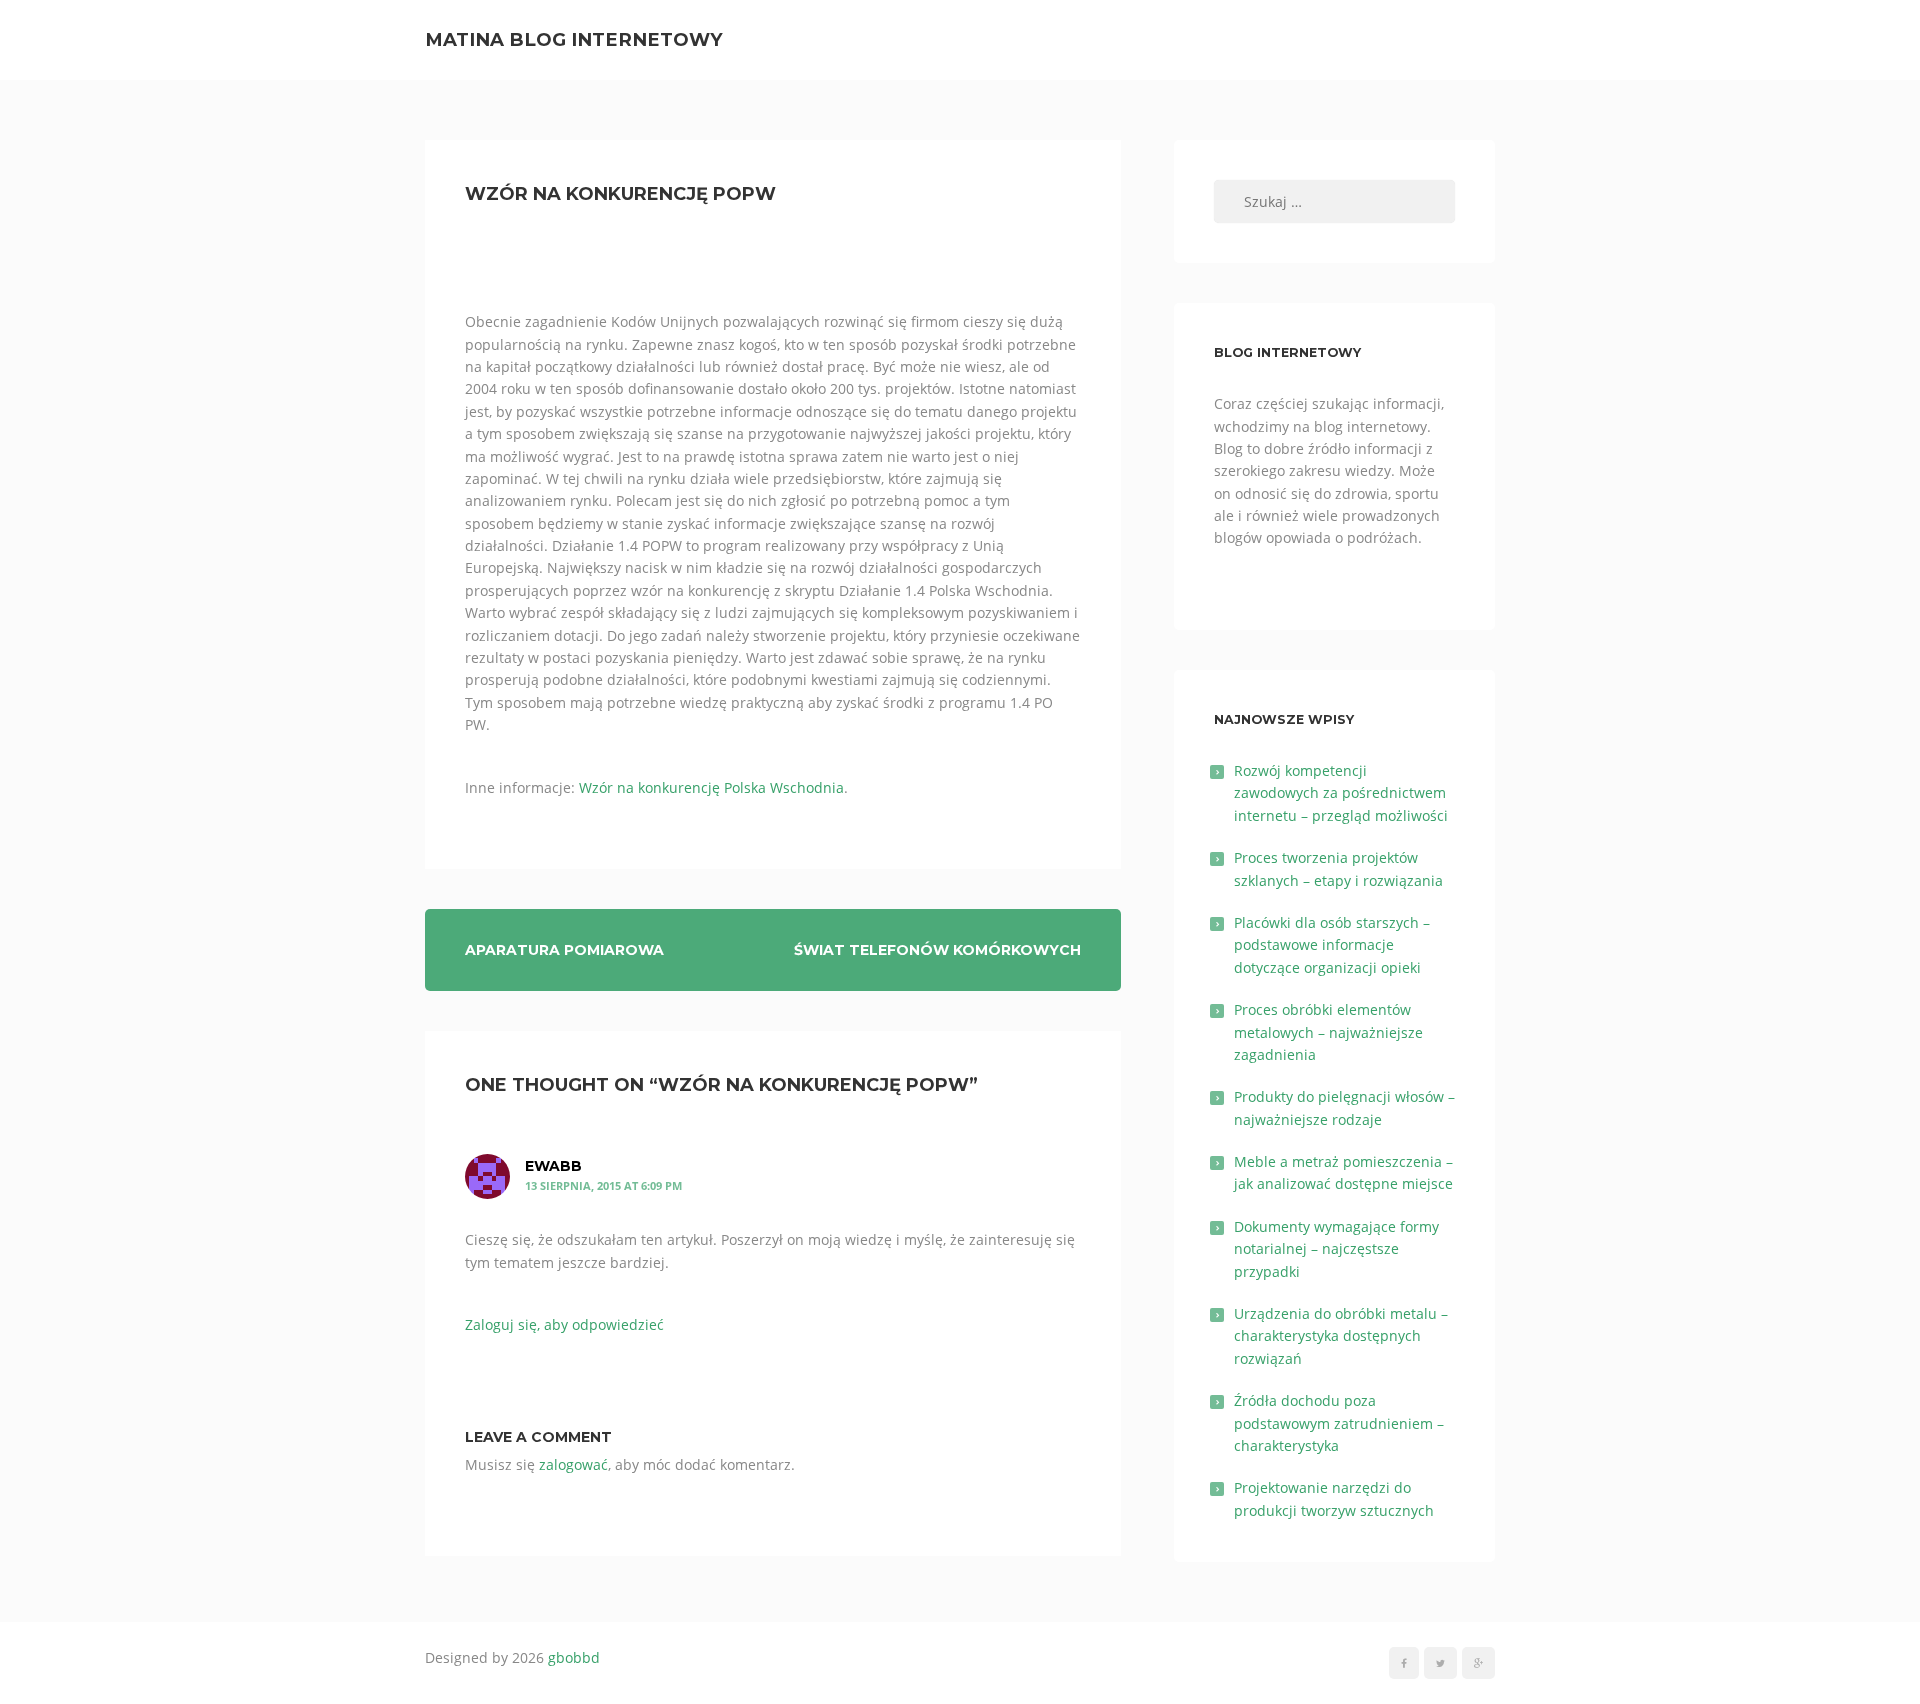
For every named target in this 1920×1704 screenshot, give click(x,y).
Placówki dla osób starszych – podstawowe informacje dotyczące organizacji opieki (1332, 945)
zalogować (573, 1464)
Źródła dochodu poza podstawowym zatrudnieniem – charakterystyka (1339, 1423)
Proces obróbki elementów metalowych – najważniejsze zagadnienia (1328, 1032)
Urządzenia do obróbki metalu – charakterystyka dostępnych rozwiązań (1341, 1336)
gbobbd (574, 1657)
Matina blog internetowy (574, 39)
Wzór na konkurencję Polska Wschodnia (711, 787)
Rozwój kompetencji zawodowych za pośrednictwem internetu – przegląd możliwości (1341, 793)
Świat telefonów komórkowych (937, 950)
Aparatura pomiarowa (564, 950)
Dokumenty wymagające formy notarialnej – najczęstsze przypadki (1336, 1249)
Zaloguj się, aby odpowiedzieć (564, 1324)
